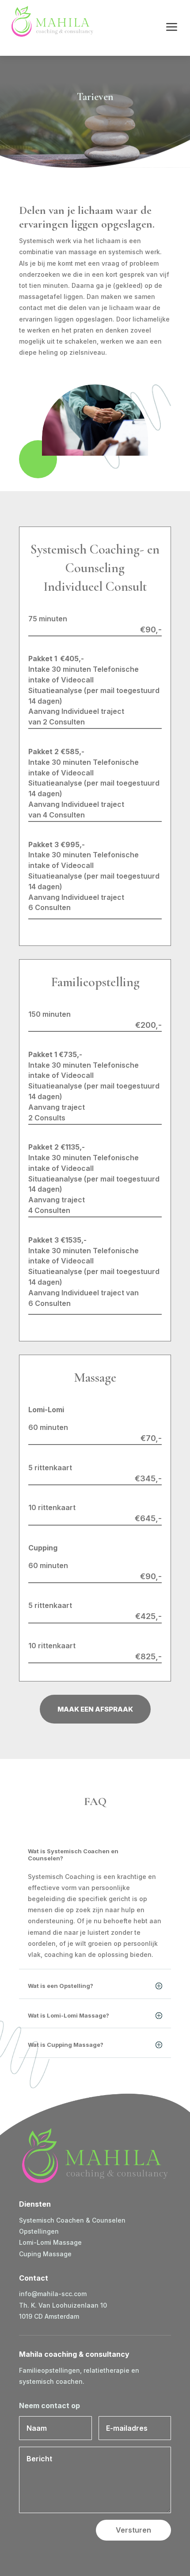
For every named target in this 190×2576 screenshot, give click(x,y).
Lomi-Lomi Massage (50, 2242)
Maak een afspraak (95, 1709)
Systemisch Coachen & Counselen (72, 2220)
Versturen (133, 2530)
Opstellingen (39, 2231)
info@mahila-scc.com (53, 2294)
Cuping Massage (45, 2254)
